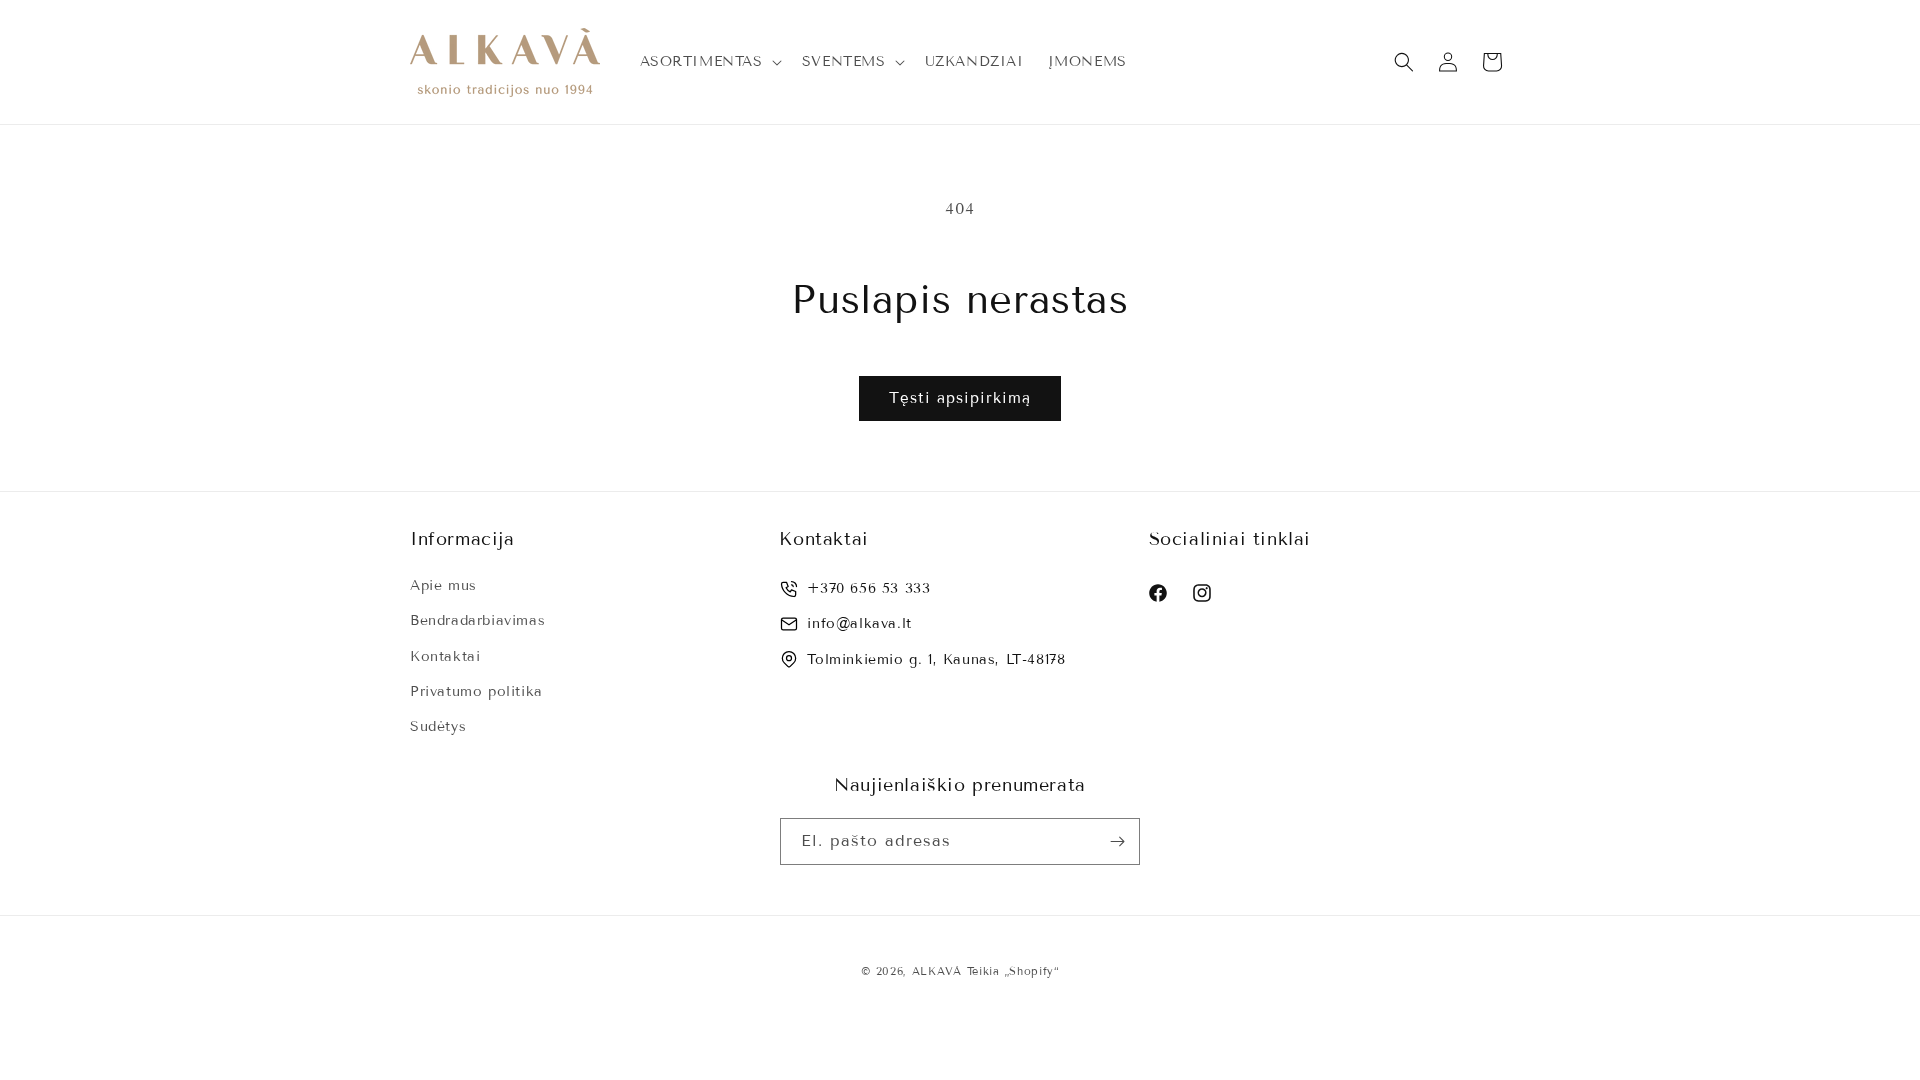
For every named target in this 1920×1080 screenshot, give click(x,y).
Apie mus (443, 585)
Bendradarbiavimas (477, 620)
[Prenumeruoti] (1117, 841)
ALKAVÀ (937, 971)
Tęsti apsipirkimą (960, 398)
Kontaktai (445, 656)
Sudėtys (438, 726)
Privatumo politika (476, 691)
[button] (709, 62)
